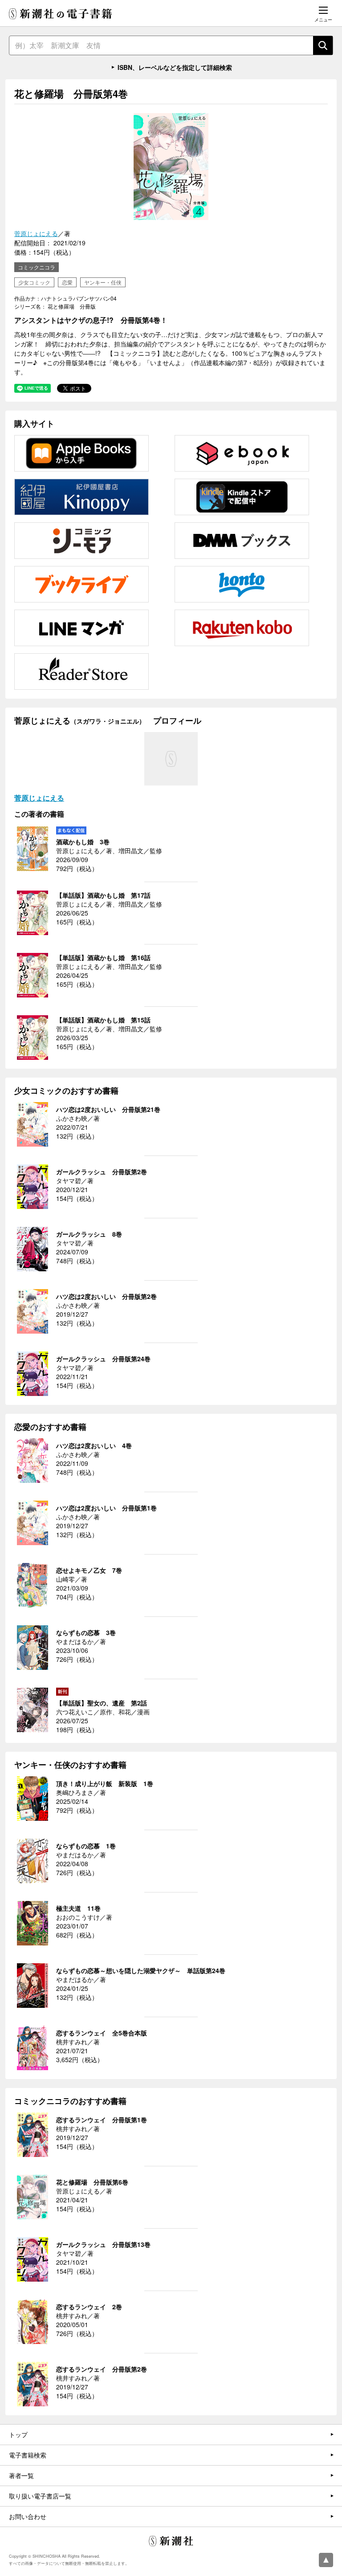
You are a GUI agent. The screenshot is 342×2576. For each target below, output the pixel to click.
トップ (18, 2434)
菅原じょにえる (36, 233)
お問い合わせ (28, 2516)
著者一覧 (21, 2475)
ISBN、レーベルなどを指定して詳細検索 (175, 67)
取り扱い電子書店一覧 (40, 2496)
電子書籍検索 (28, 2455)
